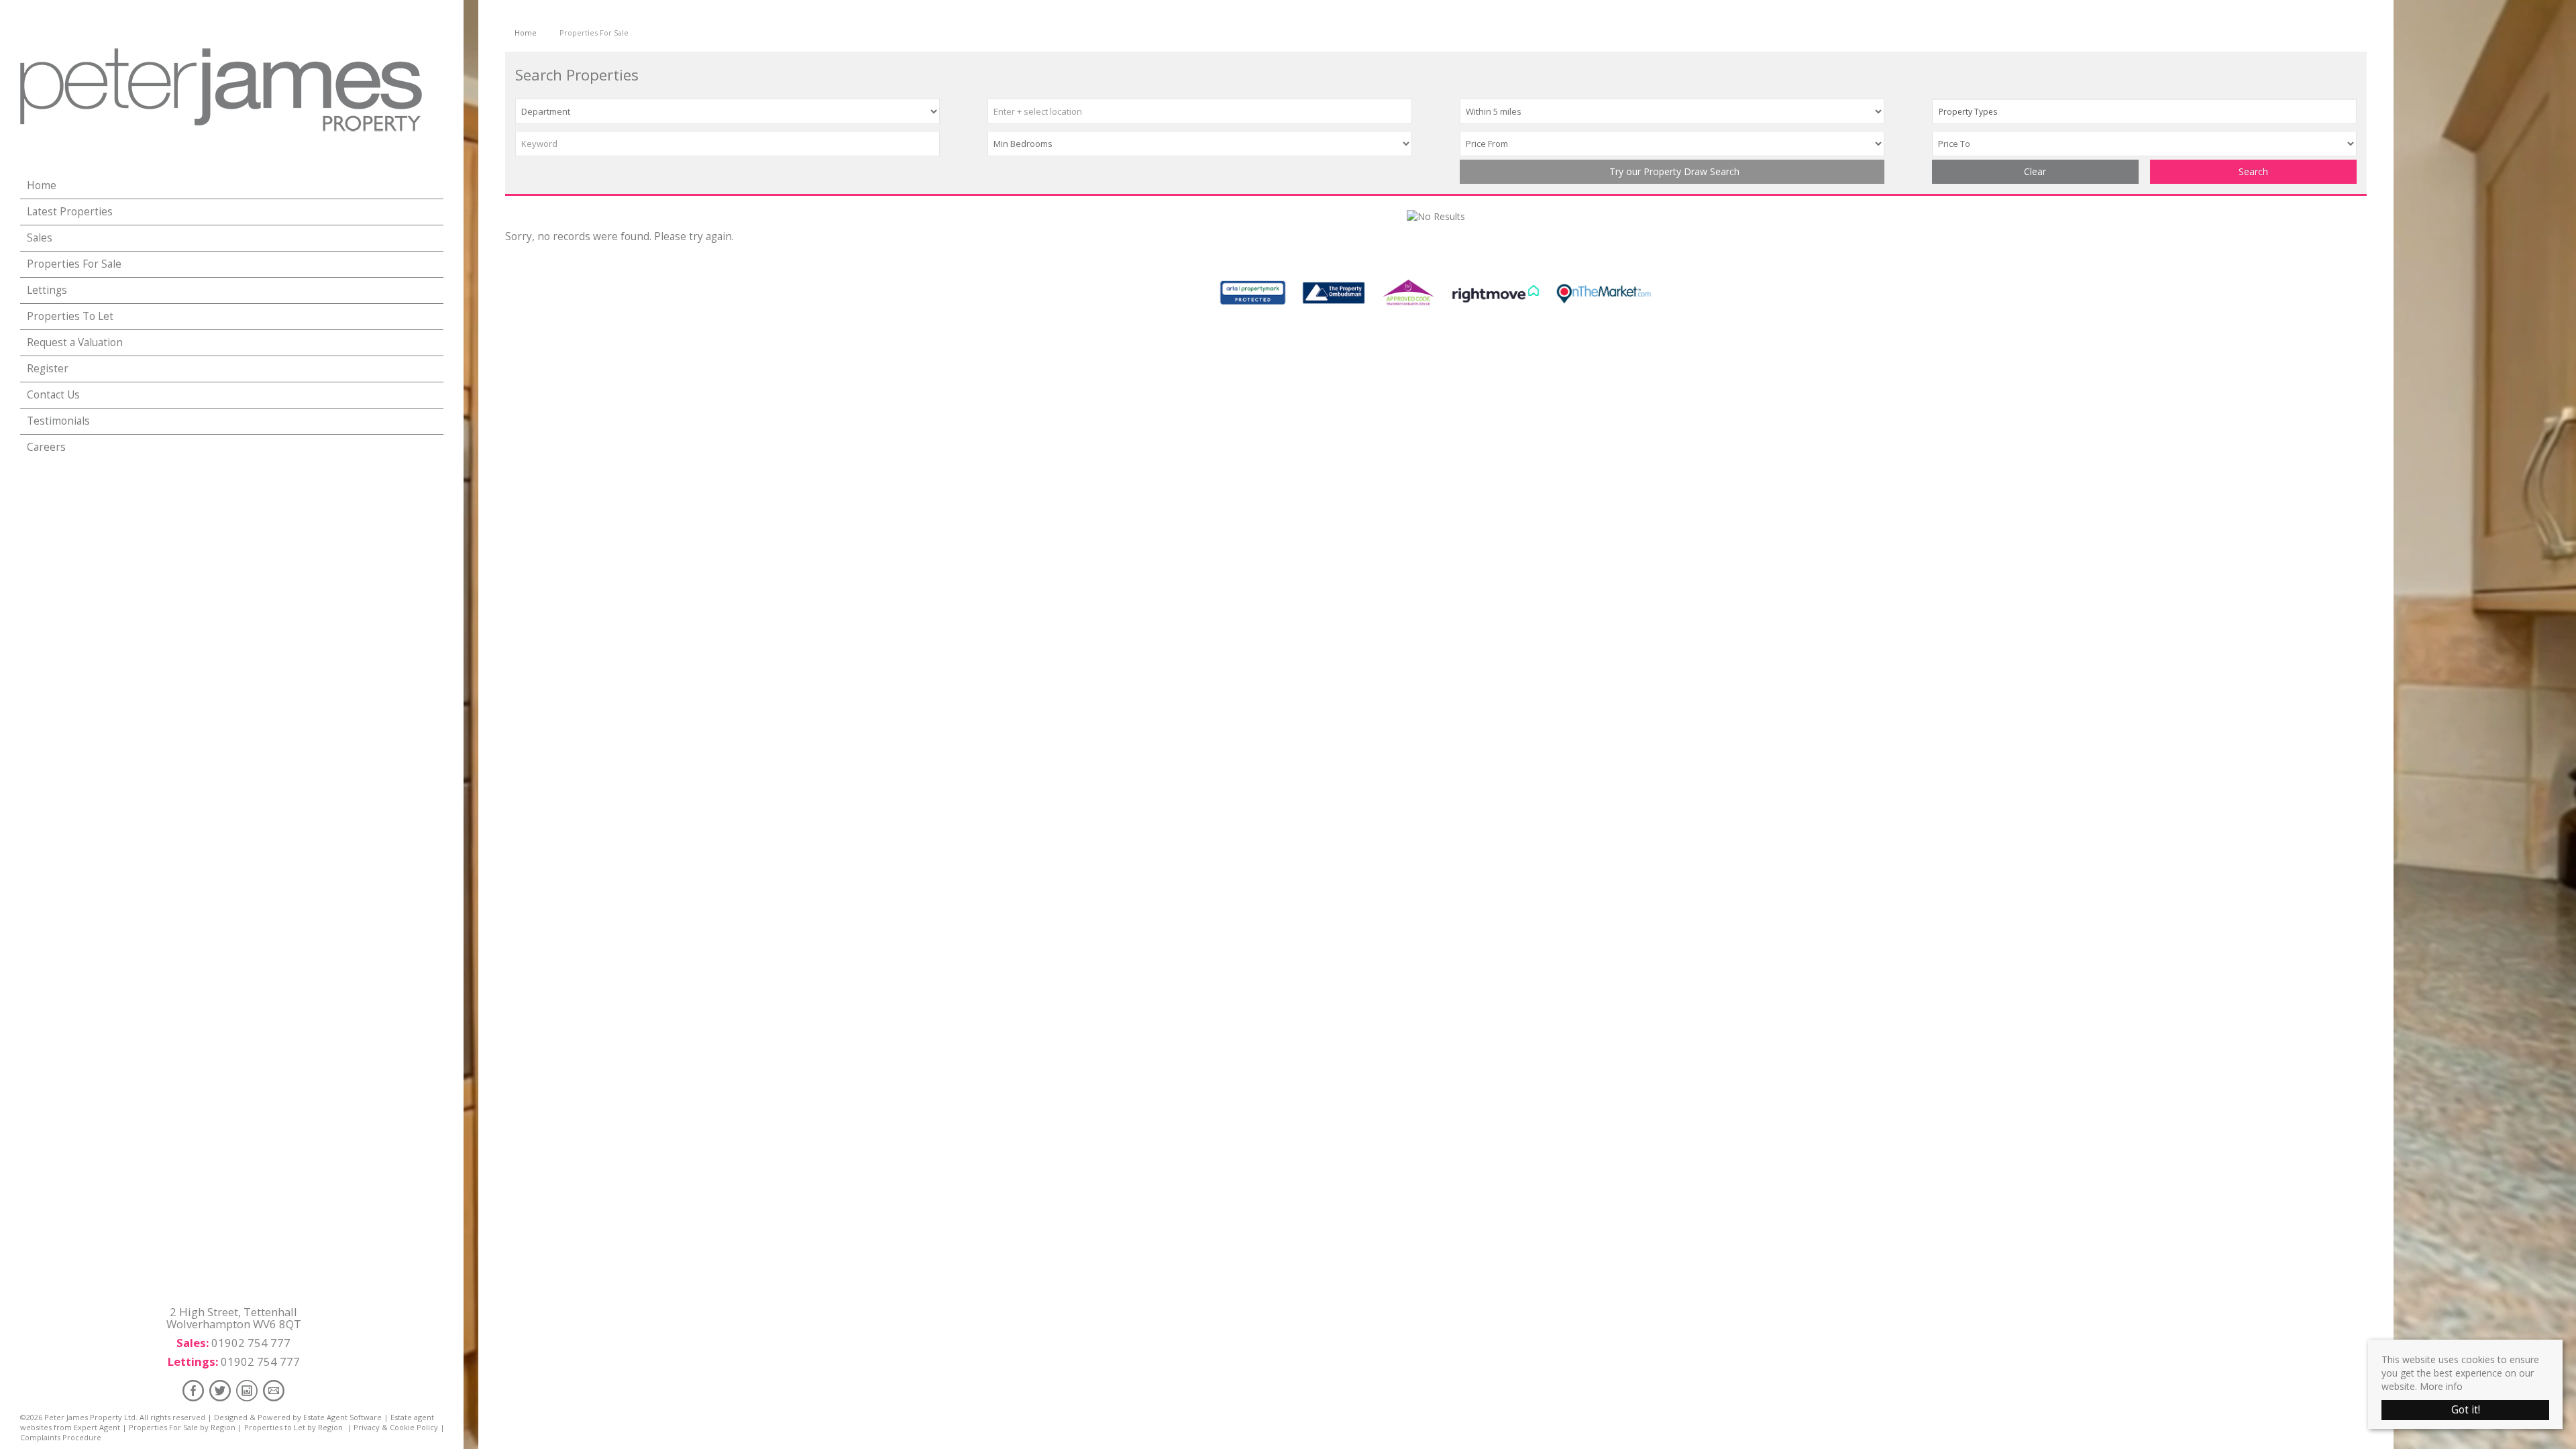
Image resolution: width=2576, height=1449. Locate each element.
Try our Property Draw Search (1672, 171)
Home (42, 185)
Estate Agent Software (342, 1417)
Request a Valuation (75, 342)
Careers (46, 447)
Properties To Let (70, 316)
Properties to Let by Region (293, 1427)
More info (2441, 1386)
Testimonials (58, 421)
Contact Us (53, 395)
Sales (40, 238)
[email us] (274, 1390)
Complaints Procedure (61, 1437)
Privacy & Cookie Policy (396, 1427)
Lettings (47, 290)
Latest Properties (70, 212)
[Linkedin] (247, 1390)
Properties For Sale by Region (182, 1427)
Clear (2035, 171)
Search (2253, 171)
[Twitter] (220, 1390)
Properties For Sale (74, 264)
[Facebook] (193, 1390)
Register (48, 369)
